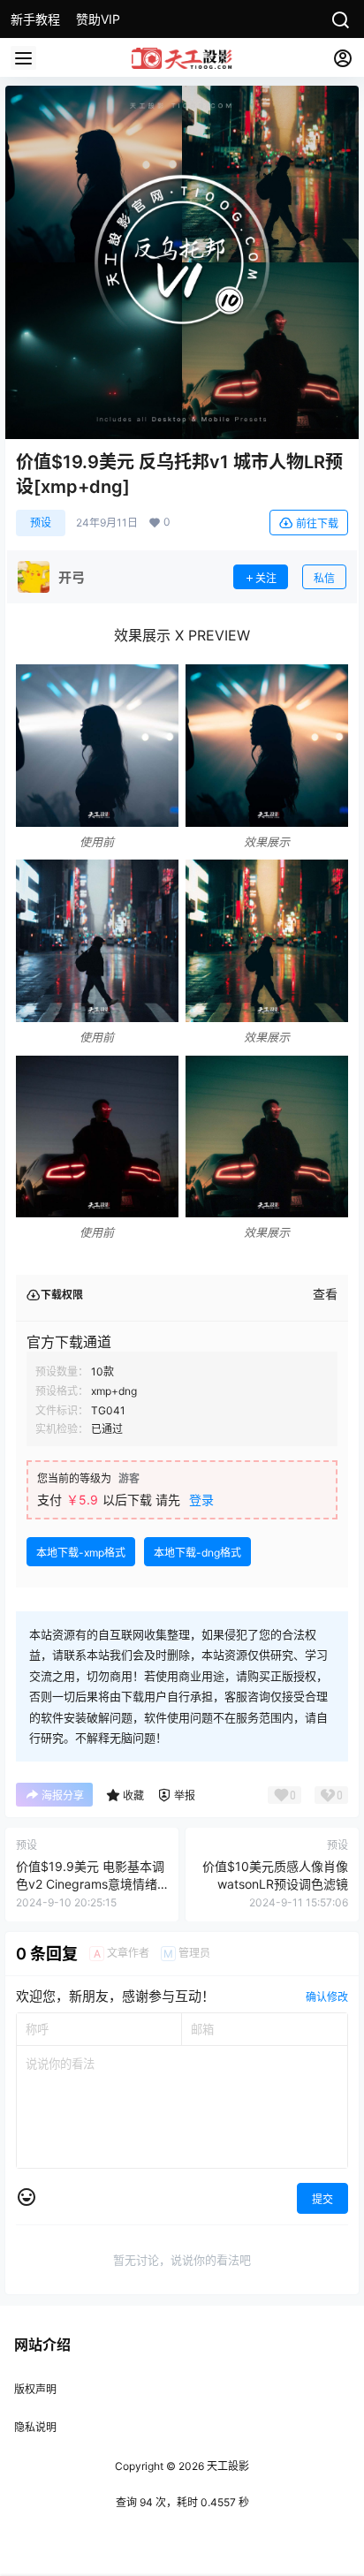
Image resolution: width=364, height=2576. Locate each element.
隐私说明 (35, 2427)
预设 (41, 523)
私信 (324, 578)
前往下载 (317, 523)
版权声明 (35, 2389)
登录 (201, 1500)
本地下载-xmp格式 (81, 1553)
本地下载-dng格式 (197, 1553)
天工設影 (227, 2466)
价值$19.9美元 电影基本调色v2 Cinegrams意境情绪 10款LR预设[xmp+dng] (90, 1883)
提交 (322, 2199)
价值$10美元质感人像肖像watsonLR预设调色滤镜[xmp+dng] (275, 1883)
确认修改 (327, 1997)
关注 (266, 578)
